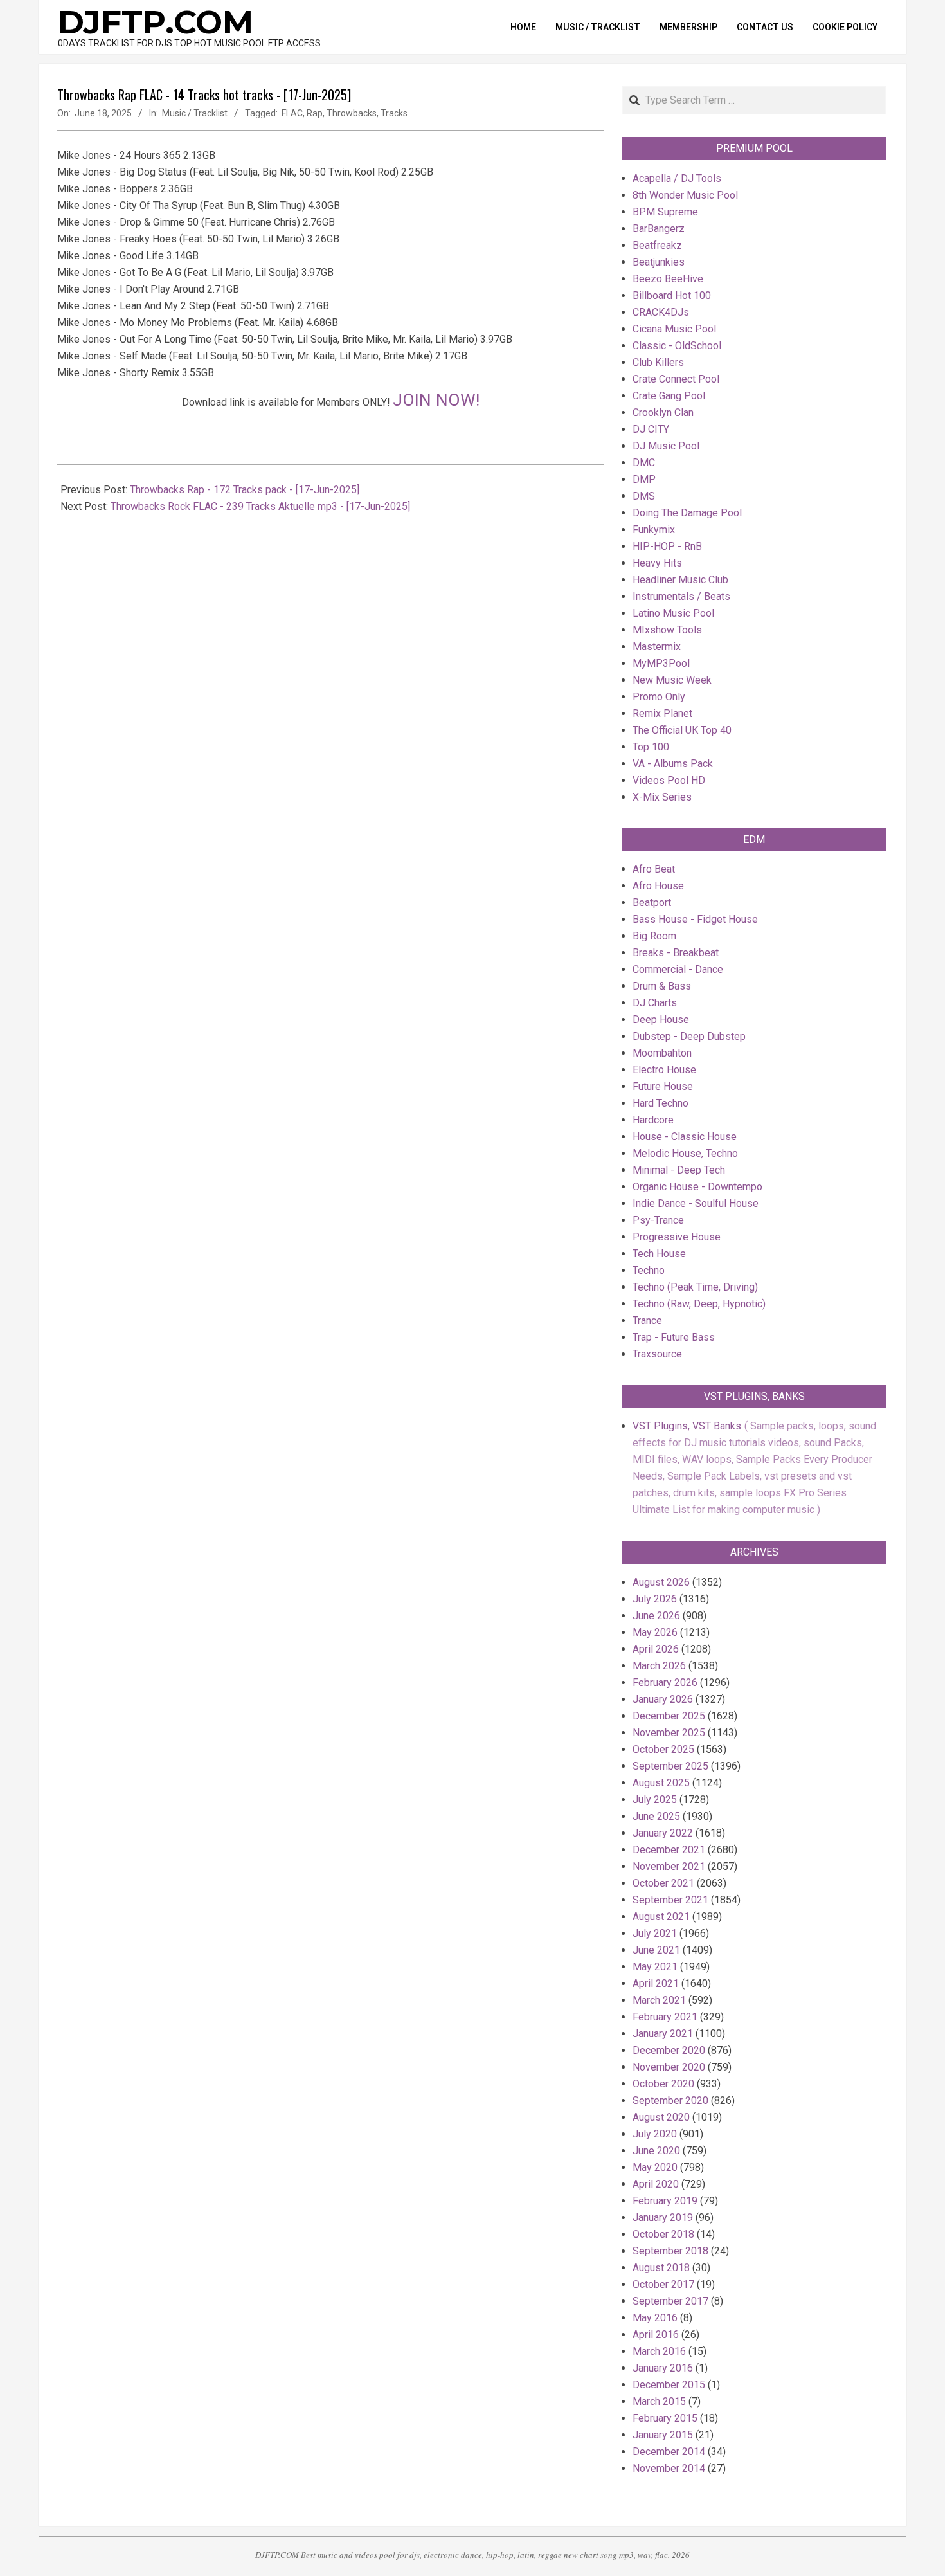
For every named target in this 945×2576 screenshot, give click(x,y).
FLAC (292, 113)
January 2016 (663, 2368)
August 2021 (661, 1917)
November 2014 (669, 2468)
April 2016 (656, 2335)
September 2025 (670, 1766)
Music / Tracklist (195, 113)
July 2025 (655, 1800)
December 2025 (669, 1716)
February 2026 (665, 1683)
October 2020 (663, 2084)
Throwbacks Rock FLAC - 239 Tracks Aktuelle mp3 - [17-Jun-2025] (260, 506)
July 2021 (655, 1933)
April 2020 (656, 2184)
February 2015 (665, 2418)
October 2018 (663, 2234)
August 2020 (661, 2117)
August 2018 (661, 2268)
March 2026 (659, 1666)
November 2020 (669, 2067)
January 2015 (663, 2435)
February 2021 (665, 2017)
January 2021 (663, 2034)
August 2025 (661, 1783)
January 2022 (663, 1833)
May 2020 (655, 2167)
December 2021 (669, 1850)
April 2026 (656, 1649)
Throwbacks (352, 113)
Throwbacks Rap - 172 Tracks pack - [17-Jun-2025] (245, 490)
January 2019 (663, 2218)
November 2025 (669, 1733)
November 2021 (669, 1866)
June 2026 (656, 1616)
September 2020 (670, 2100)
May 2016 (655, 2318)
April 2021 (656, 1983)
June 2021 (656, 1950)
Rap (315, 113)
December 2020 (669, 2050)
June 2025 (656, 1816)
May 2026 (655, 1632)
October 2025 (663, 1749)
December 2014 (669, 2452)
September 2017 (670, 2301)
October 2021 (663, 1883)
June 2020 (656, 2151)
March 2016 (659, 2351)
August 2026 (661, 1582)
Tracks (394, 113)
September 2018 (670, 2251)
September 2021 (670, 1900)
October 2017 (663, 2284)
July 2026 (655, 1599)
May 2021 (655, 1967)
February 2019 (665, 2201)
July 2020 (655, 2134)
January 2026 (663, 1699)
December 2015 (669, 2385)
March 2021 (659, 2000)
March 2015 (659, 2401)
